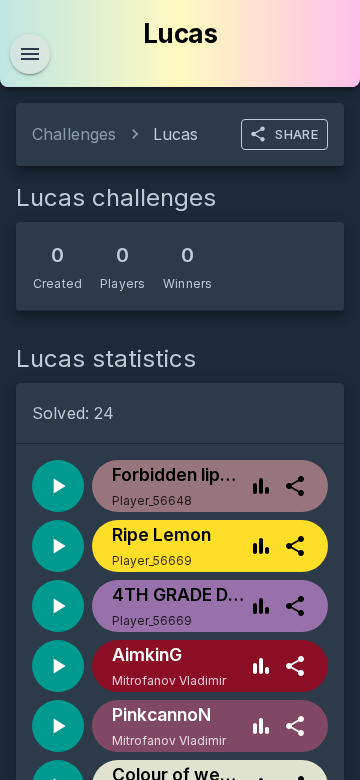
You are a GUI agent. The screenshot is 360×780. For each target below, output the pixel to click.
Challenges (74, 134)
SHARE (296, 134)
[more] (295, 486)
